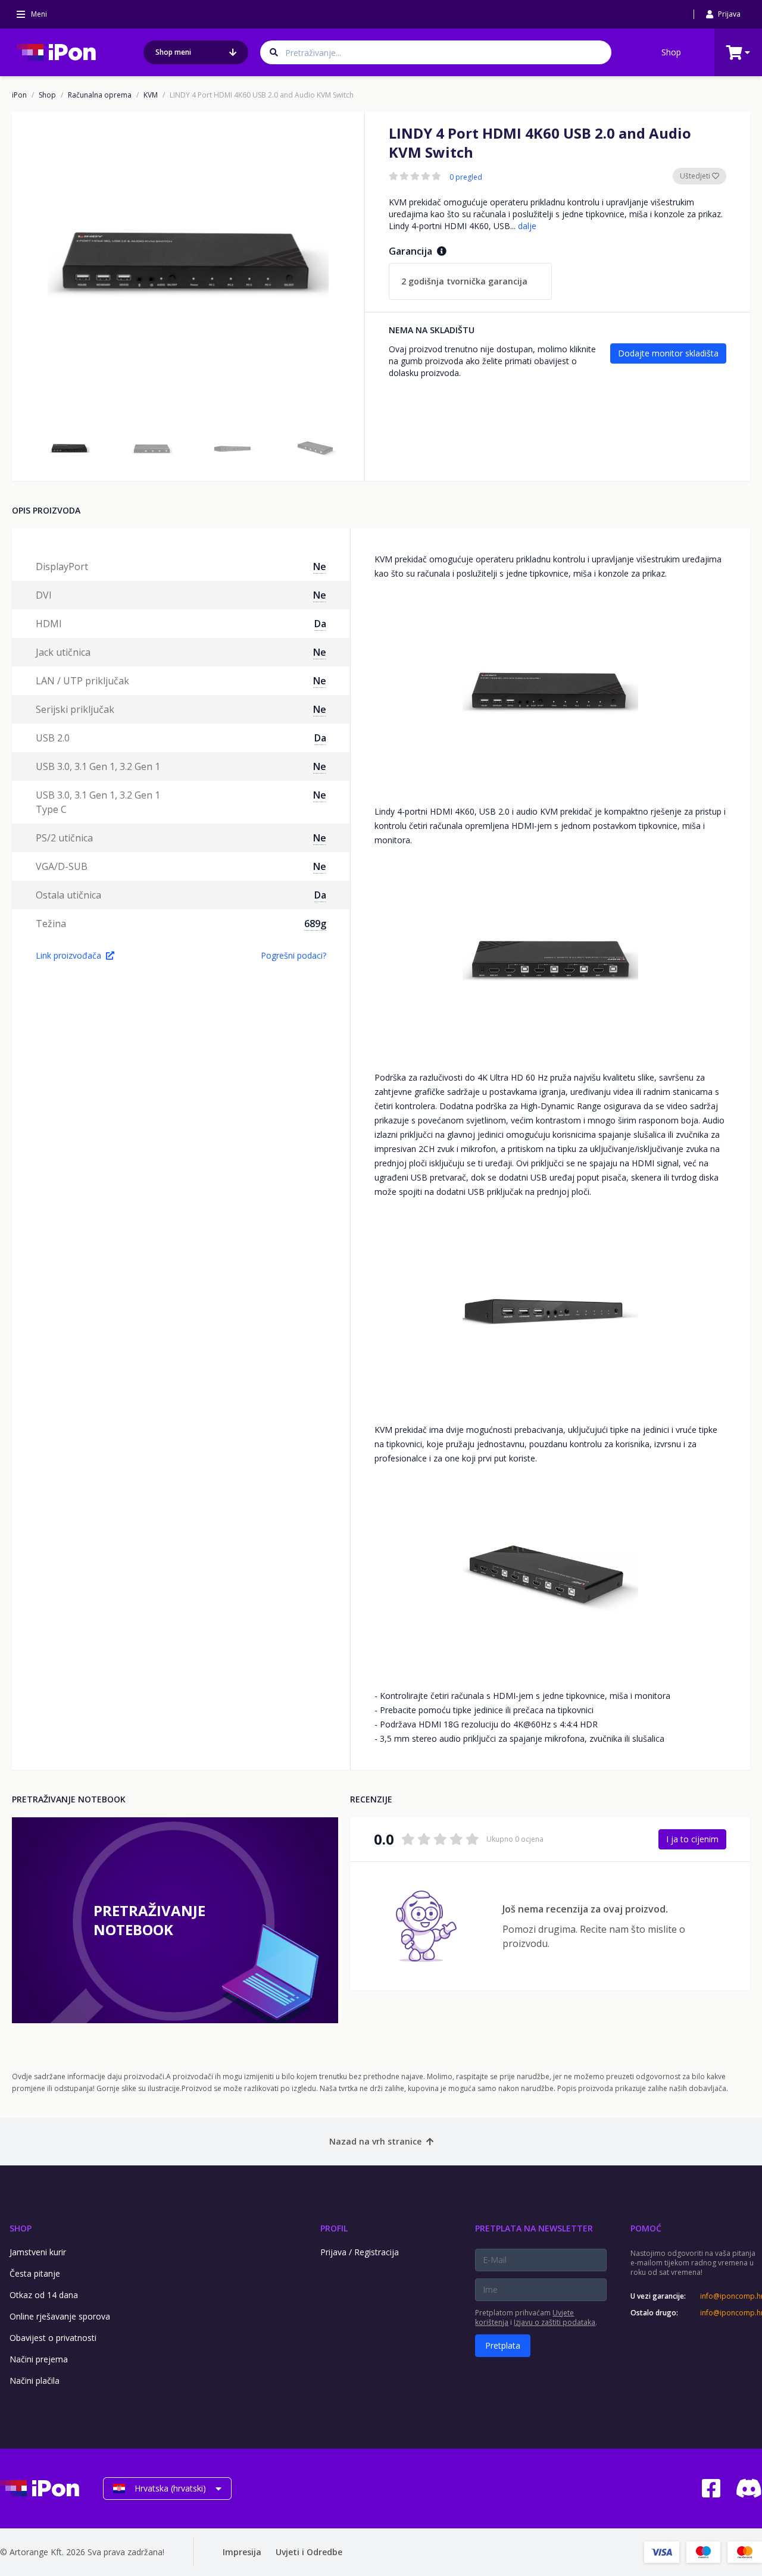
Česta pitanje (35, 2273)
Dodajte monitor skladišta (668, 353)
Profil (334, 2228)
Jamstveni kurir (38, 2252)
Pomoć (646, 2228)
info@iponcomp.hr (731, 2296)
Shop (671, 52)
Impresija (242, 2552)
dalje (527, 226)
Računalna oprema (100, 95)
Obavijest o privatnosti (53, 2338)
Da (320, 624)
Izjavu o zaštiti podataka (555, 2322)
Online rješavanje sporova (60, 2316)
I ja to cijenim (692, 1839)
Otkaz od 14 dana (44, 2295)
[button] (70, 449)
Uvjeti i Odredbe (309, 2552)
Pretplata (503, 2345)
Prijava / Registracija (360, 2252)
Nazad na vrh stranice (375, 2141)
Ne (320, 566)
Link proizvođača (68, 955)
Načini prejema (39, 2359)
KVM (151, 95)
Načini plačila (35, 2381)
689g (315, 924)
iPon (19, 95)
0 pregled (466, 177)
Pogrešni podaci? (293, 955)
